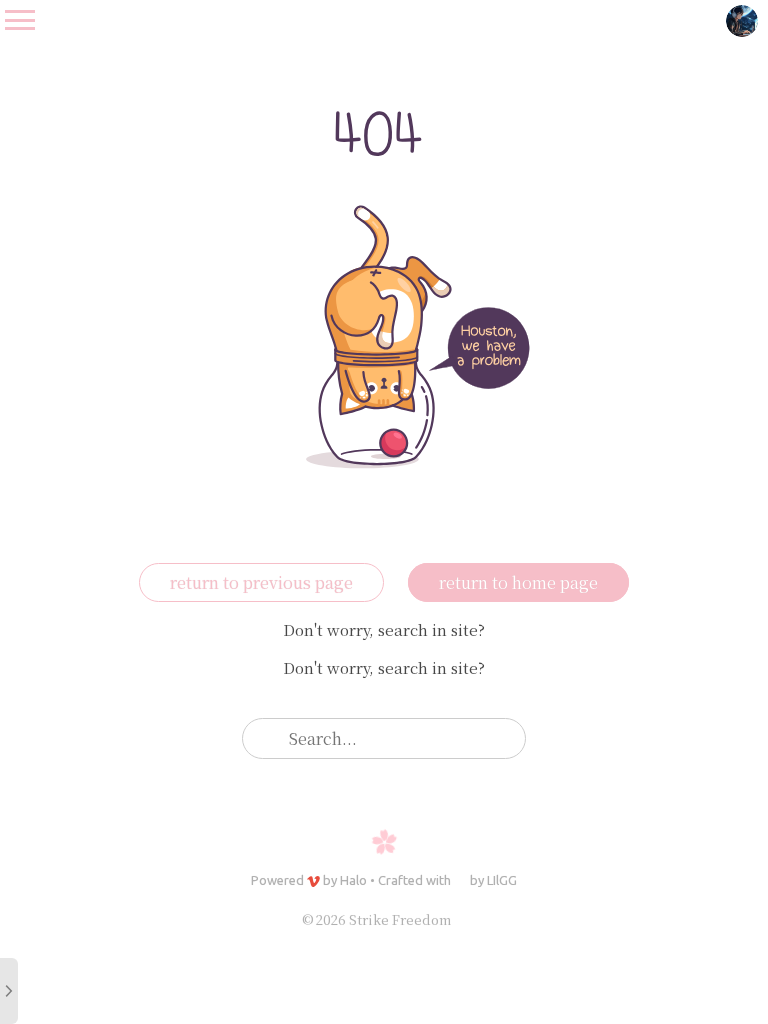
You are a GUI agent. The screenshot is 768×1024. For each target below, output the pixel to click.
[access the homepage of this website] (742, 20)
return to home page (518, 582)
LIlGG (502, 880)
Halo (353, 880)
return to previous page (261, 582)
